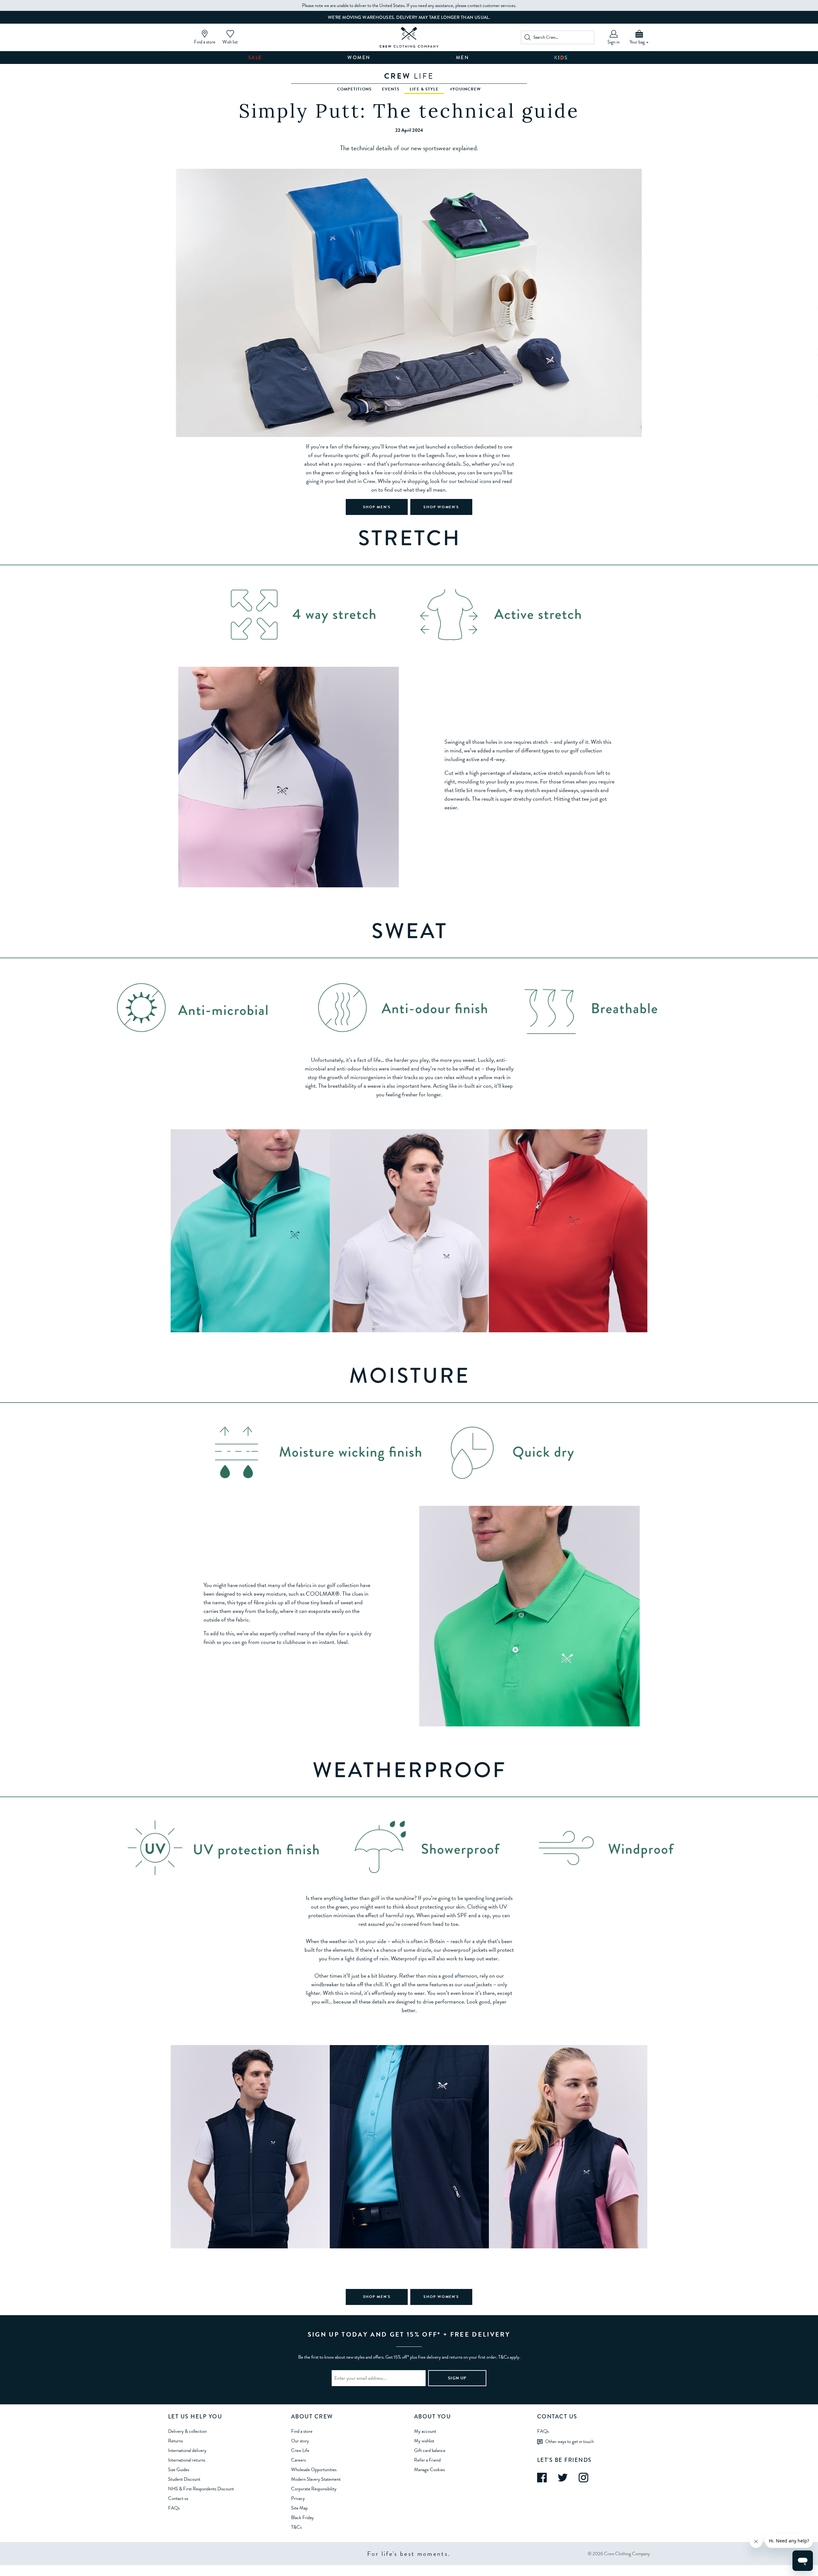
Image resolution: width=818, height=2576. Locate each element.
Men (463, 58)
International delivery (187, 2450)
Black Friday (302, 2518)
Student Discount (184, 2479)
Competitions (354, 89)
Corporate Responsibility (314, 2489)
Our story (300, 2441)
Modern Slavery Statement (316, 2479)
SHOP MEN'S (377, 507)
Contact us (178, 2498)
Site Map (299, 2508)
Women (359, 58)
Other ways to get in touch (569, 2441)
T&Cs (296, 2527)
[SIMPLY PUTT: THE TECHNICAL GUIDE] (409, 37)
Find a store (302, 2431)
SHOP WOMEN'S (441, 507)
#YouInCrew (465, 89)
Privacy (298, 2498)
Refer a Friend (427, 2460)
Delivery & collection (187, 2431)
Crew (409, 76)
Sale (255, 58)
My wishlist (424, 2441)
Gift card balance (430, 2450)
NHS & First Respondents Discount (201, 2489)
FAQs (174, 2508)
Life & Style (424, 89)
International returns (187, 2460)
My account (425, 2431)
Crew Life (300, 2450)
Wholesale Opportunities (314, 2470)
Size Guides (179, 2470)
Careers (298, 2460)
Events (391, 89)
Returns (175, 2441)
